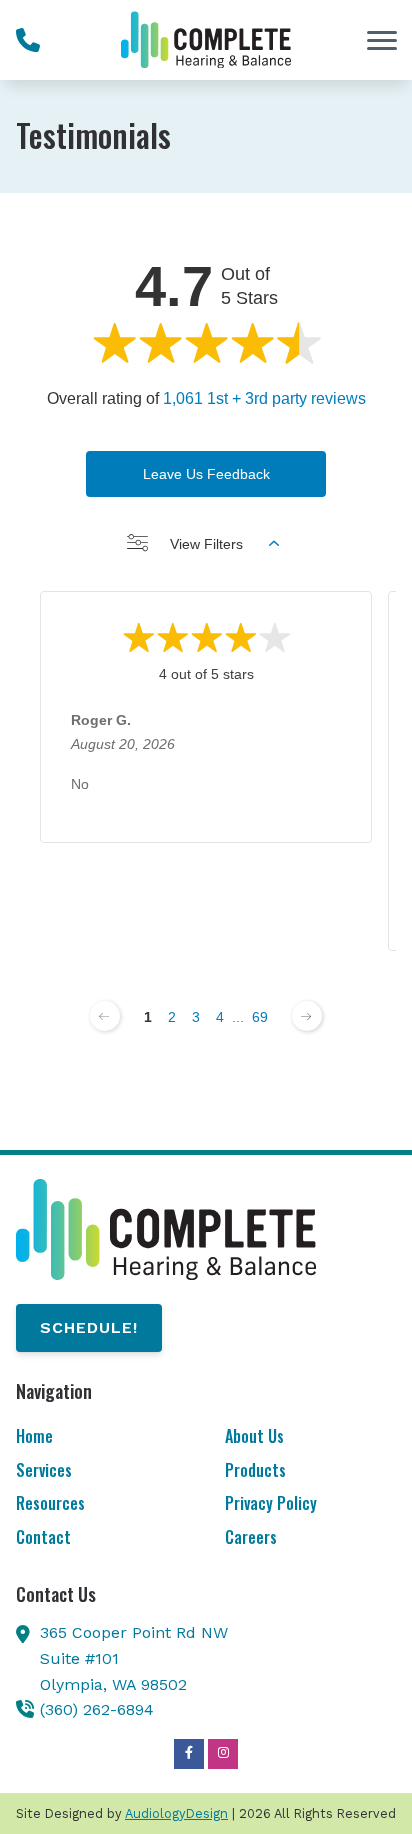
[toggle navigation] (382, 40)
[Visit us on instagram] (223, 1754)
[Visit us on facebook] (189, 1754)
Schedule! (89, 1327)
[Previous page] (105, 1016)
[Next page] (307, 1016)
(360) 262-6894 (97, 1709)
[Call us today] (28, 40)
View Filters (206, 544)
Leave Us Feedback (206, 474)
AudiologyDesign (176, 1813)
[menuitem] (101, 1437)
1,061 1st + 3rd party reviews (264, 398)
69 (260, 1017)
